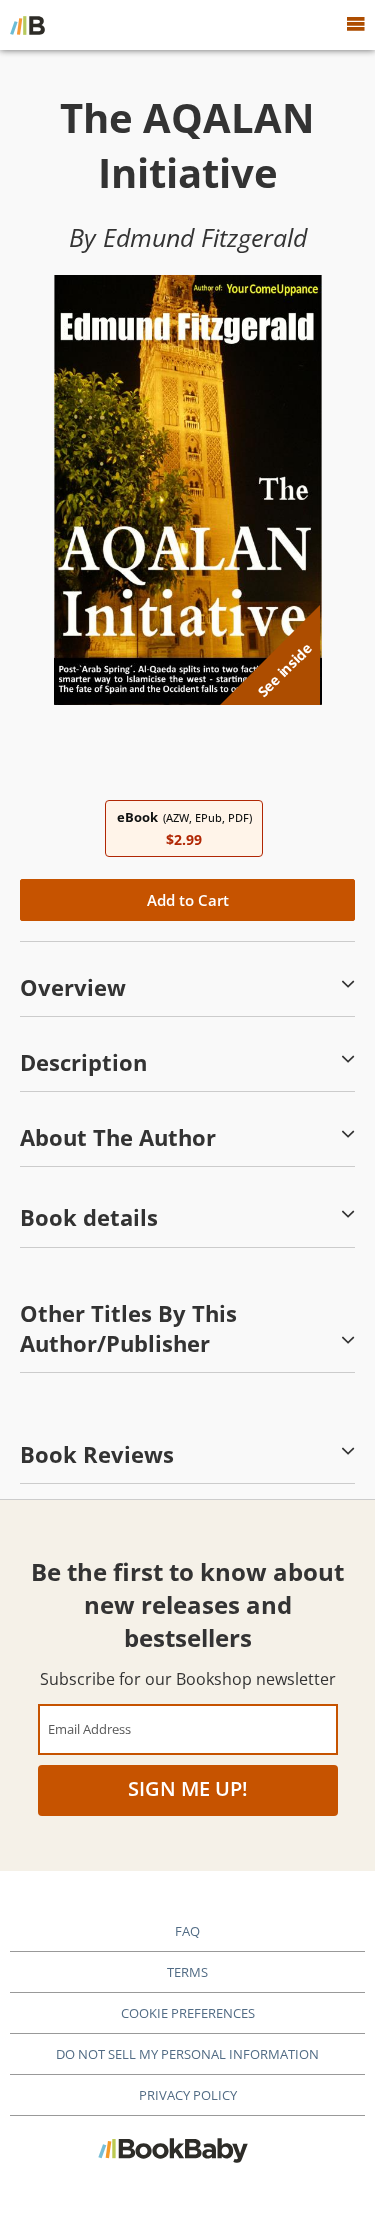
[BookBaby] (27, 25)
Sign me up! (188, 1788)
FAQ (187, 1931)
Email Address (89, 1728)
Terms (187, 1972)
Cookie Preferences (188, 2013)
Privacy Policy (188, 2095)
